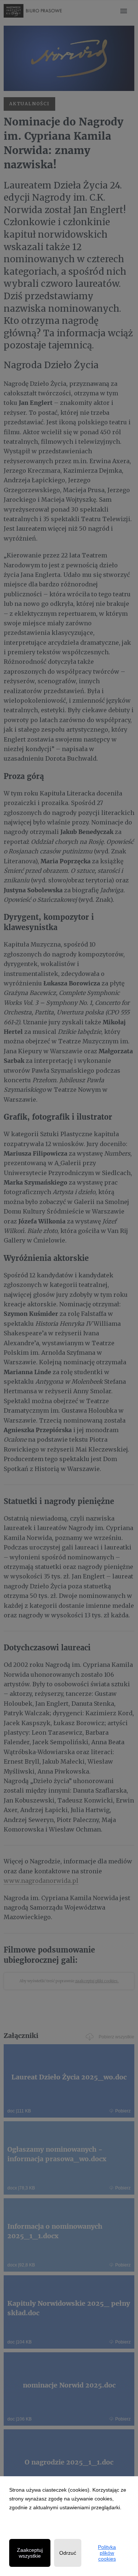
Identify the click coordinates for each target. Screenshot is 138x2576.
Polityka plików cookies (107, 2553)
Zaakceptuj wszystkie (30, 2553)
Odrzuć (68, 2553)
